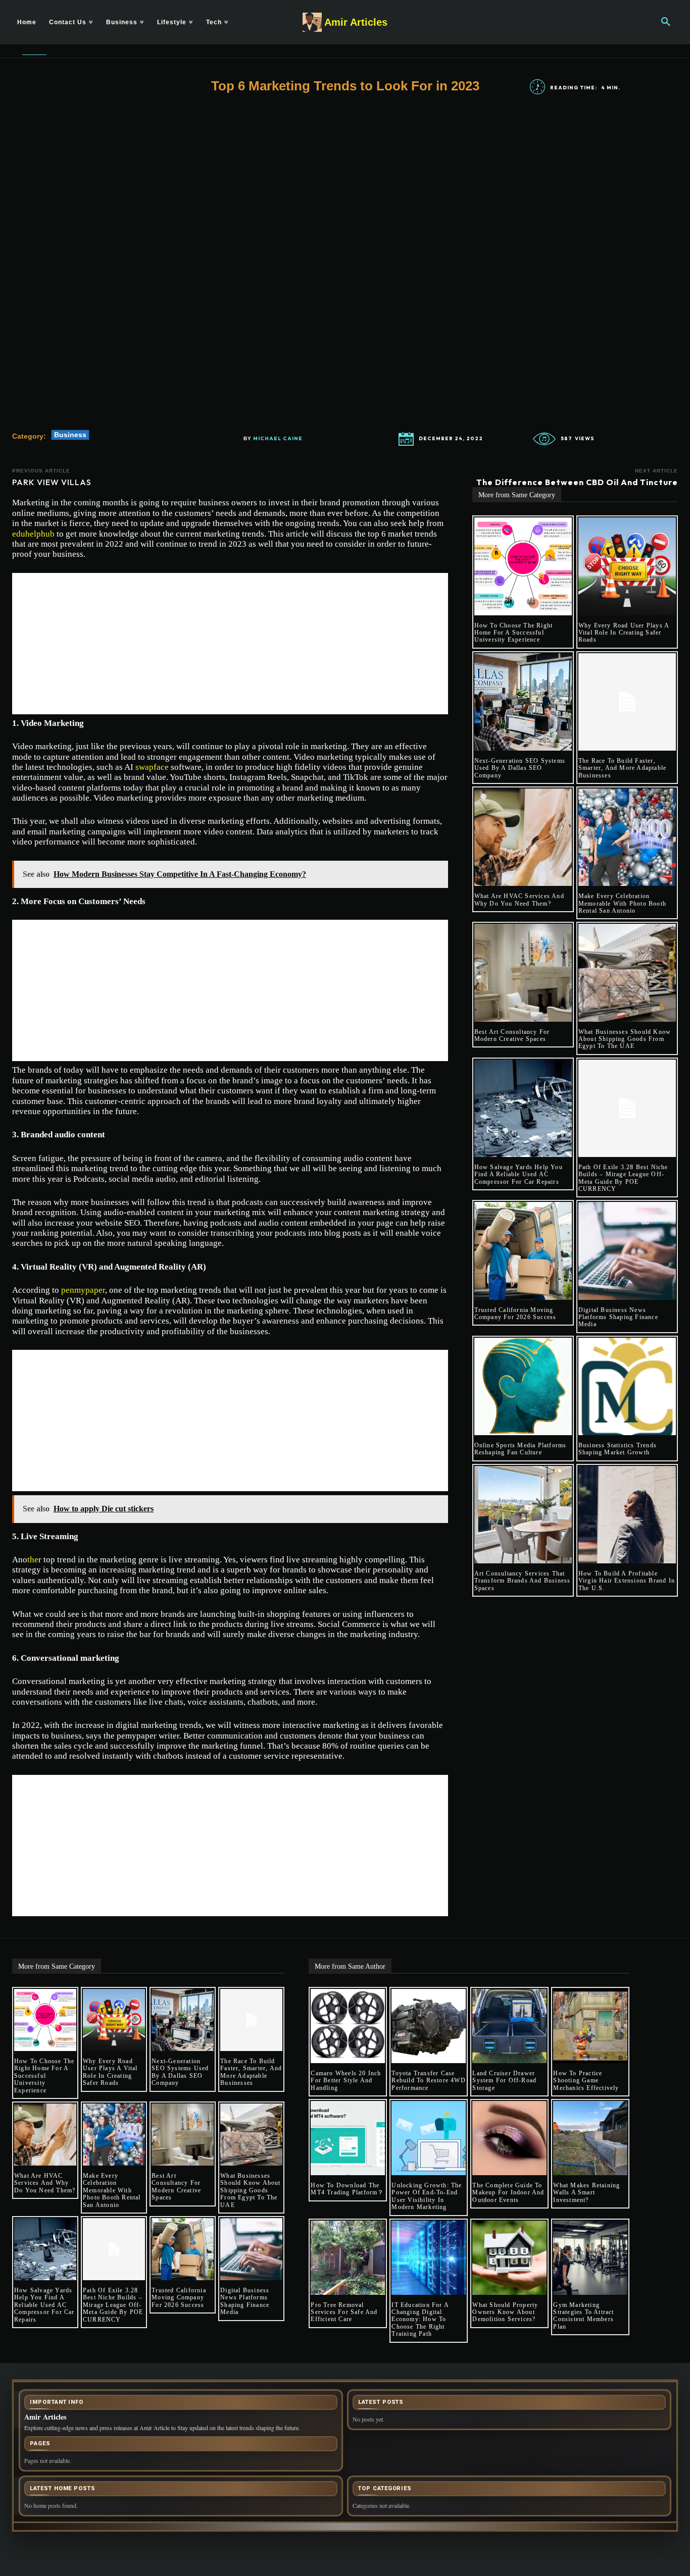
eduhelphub (33, 534)
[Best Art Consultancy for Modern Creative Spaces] (523, 972)
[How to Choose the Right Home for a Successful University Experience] (523, 566)
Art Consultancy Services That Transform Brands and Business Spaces (523, 1581)
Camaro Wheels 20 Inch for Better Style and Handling (346, 2081)
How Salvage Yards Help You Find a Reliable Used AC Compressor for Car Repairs (519, 1174)
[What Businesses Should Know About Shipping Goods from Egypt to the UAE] (627, 972)
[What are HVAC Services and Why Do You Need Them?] (523, 837)
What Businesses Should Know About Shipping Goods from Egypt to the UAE (625, 1039)
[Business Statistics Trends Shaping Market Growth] (627, 1386)
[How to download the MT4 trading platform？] (348, 2138)
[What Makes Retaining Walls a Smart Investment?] (590, 2138)
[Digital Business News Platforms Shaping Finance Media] (627, 1251)
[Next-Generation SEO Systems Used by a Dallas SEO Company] (523, 702)
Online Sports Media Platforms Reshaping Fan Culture (521, 1449)
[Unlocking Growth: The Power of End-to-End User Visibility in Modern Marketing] (429, 2138)
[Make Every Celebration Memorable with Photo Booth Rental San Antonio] (627, 837)
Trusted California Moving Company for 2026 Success (515, 1313)
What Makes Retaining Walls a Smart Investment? (586, 2193)
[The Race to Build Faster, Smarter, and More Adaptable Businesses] (627, 702)
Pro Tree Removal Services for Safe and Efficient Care (344, 2312)
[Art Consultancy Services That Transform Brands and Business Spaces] (523, 1515)
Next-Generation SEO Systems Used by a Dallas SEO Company (520, 768)
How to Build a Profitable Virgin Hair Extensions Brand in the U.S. (627, 1581)
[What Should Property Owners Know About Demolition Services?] (509, 2258)
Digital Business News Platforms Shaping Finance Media (618, 1317)
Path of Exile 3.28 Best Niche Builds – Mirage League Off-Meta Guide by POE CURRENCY (623, 1178)
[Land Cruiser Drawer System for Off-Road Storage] (509, 2026)
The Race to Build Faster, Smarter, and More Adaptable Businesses (622, 768)
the (33, 1560)
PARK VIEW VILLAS (52, 482)
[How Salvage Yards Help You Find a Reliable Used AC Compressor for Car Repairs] (523, 1108)
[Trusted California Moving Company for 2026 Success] (523, 1251)
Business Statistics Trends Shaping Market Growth (618, 1449)
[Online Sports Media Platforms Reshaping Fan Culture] (523, 1386)
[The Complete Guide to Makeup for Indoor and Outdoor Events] (509, 2138)
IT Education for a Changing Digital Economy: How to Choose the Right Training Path (420, 2320)
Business (70, 435)
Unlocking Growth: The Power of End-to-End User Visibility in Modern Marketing (427, 2196)
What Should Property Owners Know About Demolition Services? (505, 2312)
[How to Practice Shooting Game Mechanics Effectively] (590, 2026)
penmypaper (83, 1290)
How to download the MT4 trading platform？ (347, 2189)
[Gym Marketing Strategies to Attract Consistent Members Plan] (590, 2258)
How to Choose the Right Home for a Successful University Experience (514, 633)
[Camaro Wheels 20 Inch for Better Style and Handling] (348, 2026)
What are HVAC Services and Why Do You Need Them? (519, 900)
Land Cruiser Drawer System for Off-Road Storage (504, 2081)
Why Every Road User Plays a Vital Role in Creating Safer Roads (624, 633)
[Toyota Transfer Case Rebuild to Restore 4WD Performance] (429, 2026)
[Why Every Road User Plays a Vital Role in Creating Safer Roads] (627, 566)
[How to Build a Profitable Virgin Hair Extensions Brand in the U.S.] (627, 1515)
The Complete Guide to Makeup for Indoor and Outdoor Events (508, 2193)
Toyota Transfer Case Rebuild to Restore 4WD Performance (428, 2081)
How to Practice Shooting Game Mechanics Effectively (586, 2081)
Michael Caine (278, 439)
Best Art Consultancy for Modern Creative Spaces (512, 1035)
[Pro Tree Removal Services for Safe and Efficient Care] (348, 2258)
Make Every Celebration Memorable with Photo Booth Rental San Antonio (622, 903)
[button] (666, 22)
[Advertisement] (230, 644)
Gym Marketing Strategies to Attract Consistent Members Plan (583, 2316)
